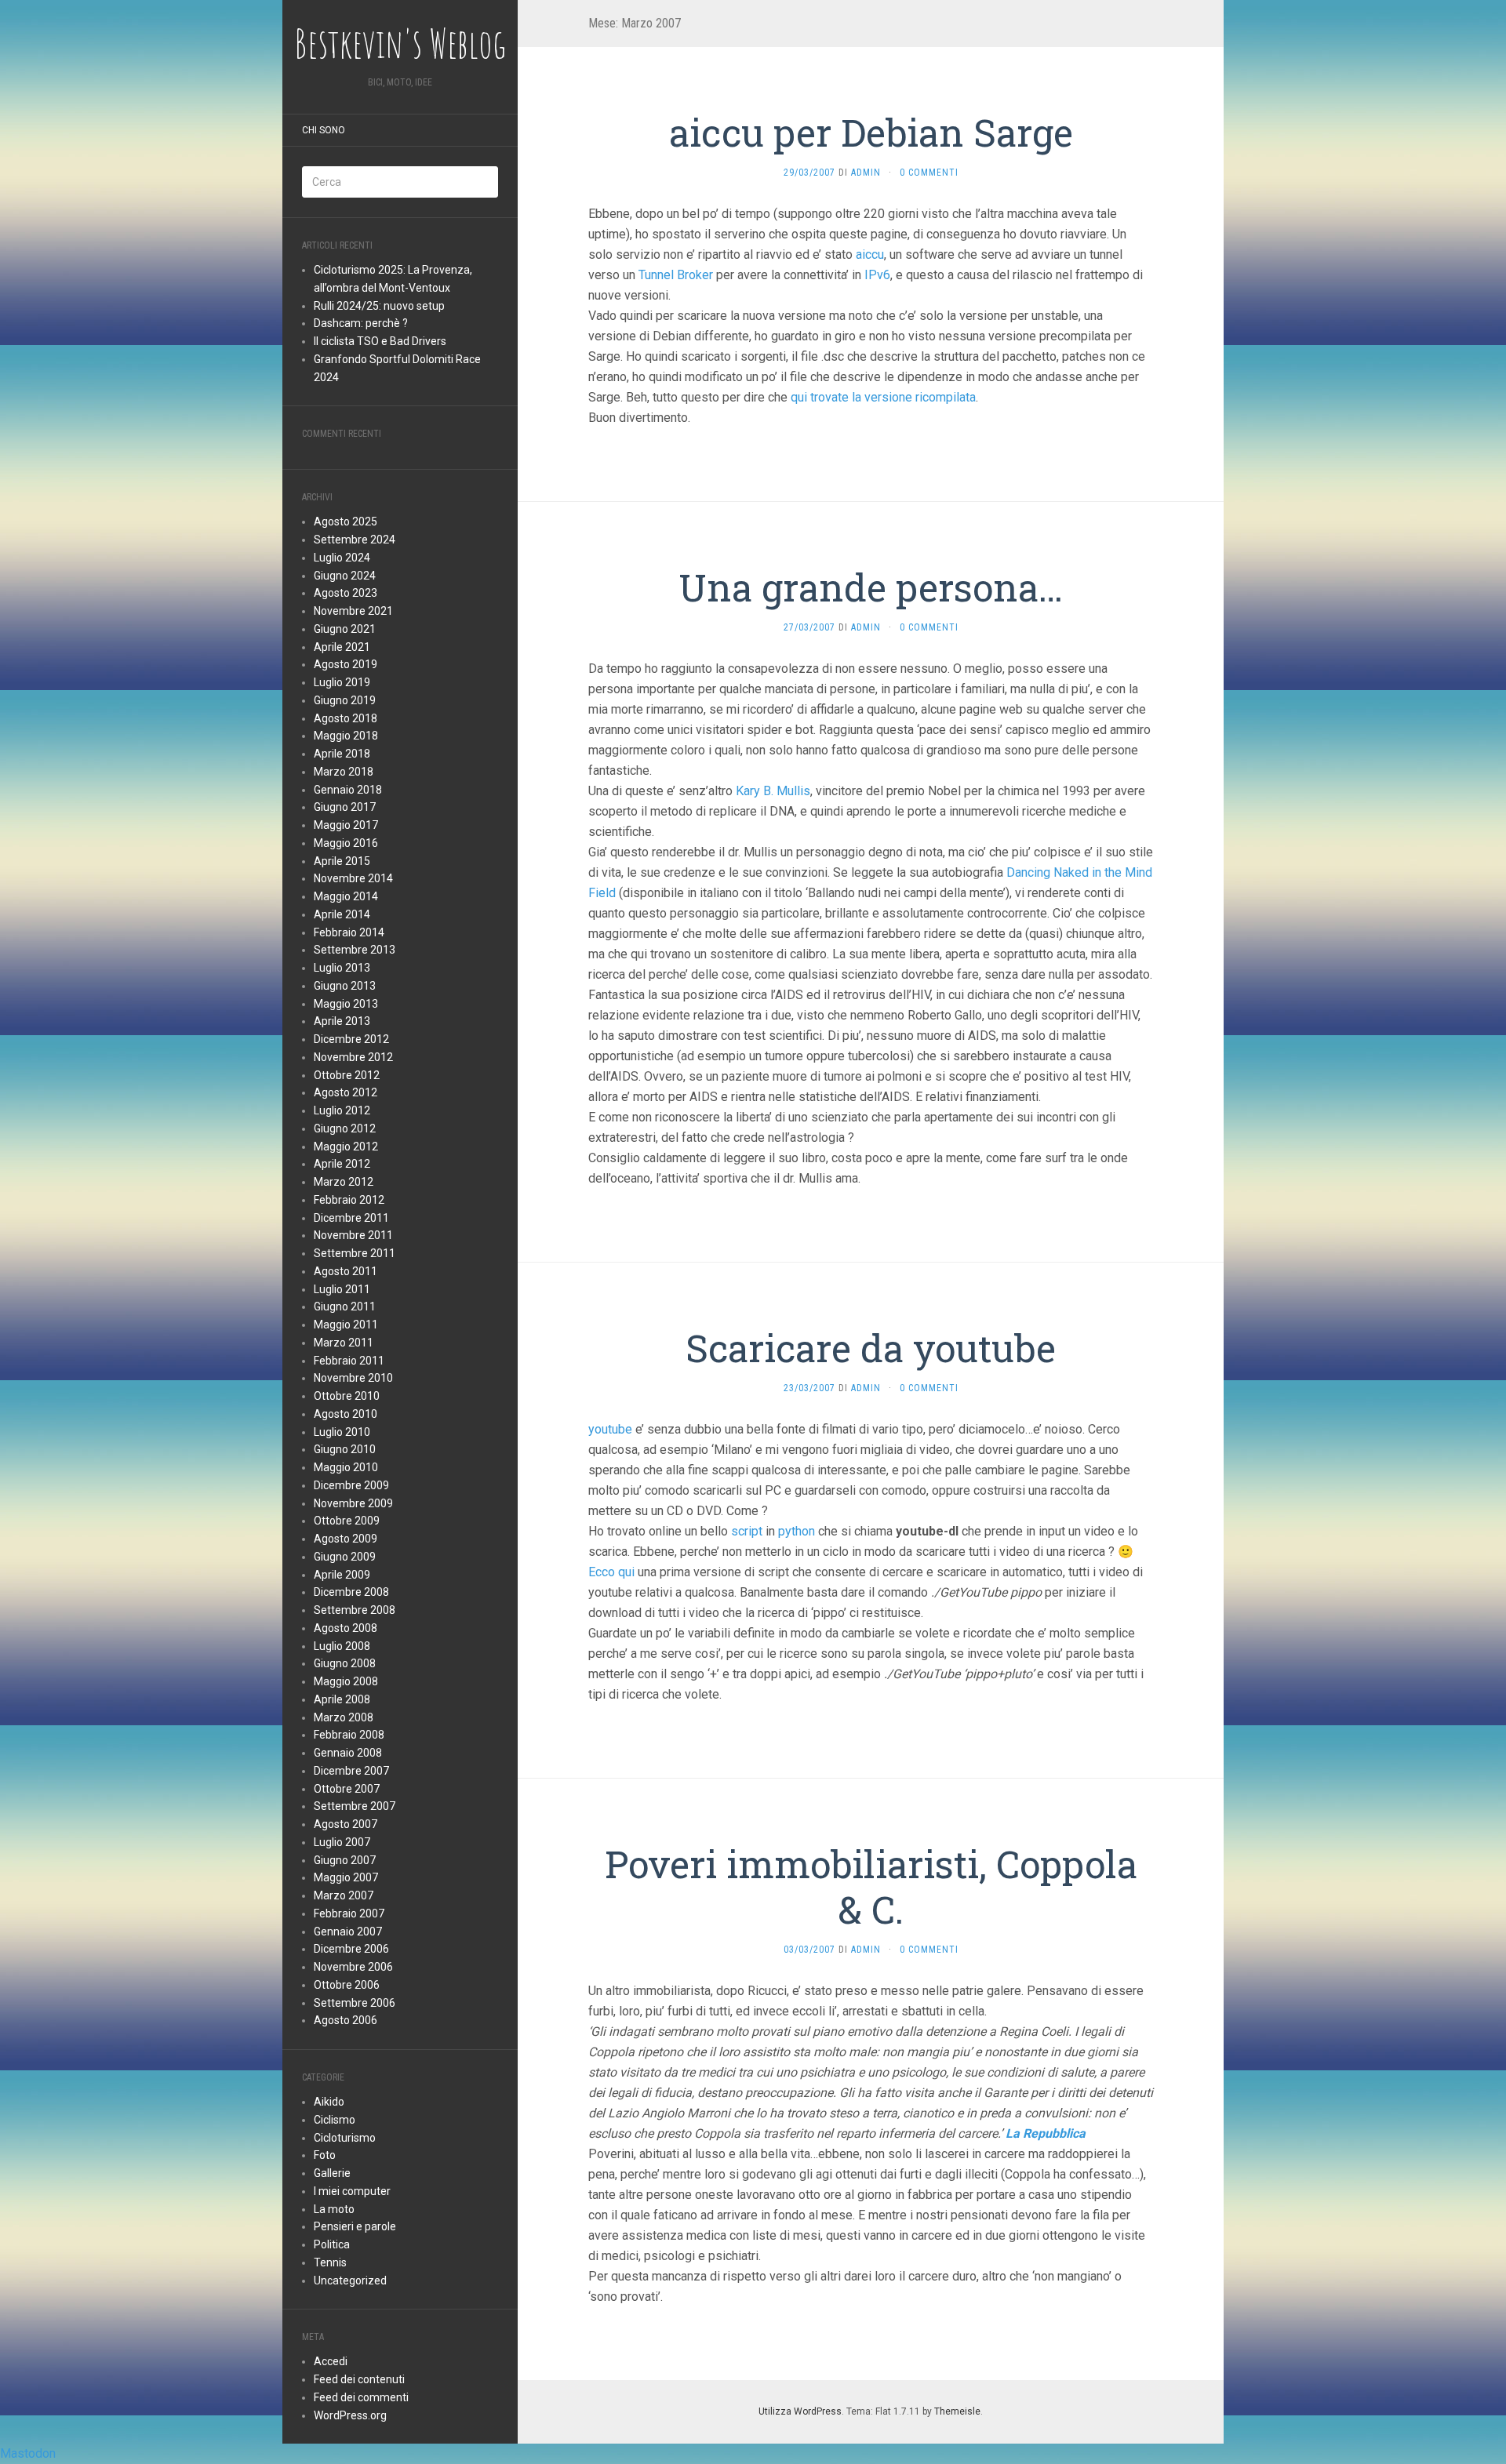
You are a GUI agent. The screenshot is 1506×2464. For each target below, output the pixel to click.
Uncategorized (350, 2280)
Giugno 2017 (345, 807)
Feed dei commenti (361, 2397)
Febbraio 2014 (349, 932)
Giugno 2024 (345, 576)
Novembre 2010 (353, 1378)
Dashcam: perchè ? (361, 323)
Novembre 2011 (353, 1235)
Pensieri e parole (355, 2226)
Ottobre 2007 (347, 1789)
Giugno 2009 (345, 1557)
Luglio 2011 (342, 1289)
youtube (610, 1429)
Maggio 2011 (346, 1325)
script (747, 1531)
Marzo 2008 (344, 1717)
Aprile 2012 (342, 1164)
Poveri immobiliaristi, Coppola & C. (871, 1886)
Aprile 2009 (342, 1575)
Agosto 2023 (346, 593)
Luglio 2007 (342, 1842)
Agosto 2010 (346, 1414)
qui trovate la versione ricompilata (883, 397)
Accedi (331, 2361)
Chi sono (324, 130)
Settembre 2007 (355, 1806)
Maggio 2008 (346, 1681)
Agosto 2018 (346, 718)
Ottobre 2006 (347, 1985)
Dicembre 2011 (351, 1218)
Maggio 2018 (346, 736)
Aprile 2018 (342, 754)
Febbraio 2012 (349, 1200)
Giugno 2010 (345, 1449)
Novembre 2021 (353, 611)
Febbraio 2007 (349, 1913)
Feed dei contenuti (359, 2379)
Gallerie (332, 2173)
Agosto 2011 (346, 1271)
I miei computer (352, 2191)
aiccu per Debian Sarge (871, 132)
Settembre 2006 (355, 2003)
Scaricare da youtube (871, 1348)
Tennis (330, 2262)
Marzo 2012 (344, 1182)
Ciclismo (335, 2120)
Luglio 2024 (342, 558)
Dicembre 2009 (351, 1485)
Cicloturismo (345, 2138)
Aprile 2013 (342, 1021)
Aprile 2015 (342, 861)
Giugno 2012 (345, 1128)
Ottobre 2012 (347, 1075)
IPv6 (877, 275)
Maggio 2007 (346, 1877)
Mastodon (28, 2453)
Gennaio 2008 (348, 1753)
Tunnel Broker (676, 275)
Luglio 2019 (342, 682)
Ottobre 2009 (347, 1521)
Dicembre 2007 (351, 1771)
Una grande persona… (871, 587)
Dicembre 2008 (351, 1592)
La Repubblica (1046, 2133)
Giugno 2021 (345, 629)
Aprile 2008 (342, 1699)
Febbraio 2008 (349, 1735)
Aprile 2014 (342, 914)
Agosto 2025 (346, 522)
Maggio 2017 (346, 825)
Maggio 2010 (346, 1467)
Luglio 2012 (342, 1110)
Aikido (329, 2102)
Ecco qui (611, 1572)
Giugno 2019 (345, 700)
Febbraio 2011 (349, 1361)
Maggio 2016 (346, 843)
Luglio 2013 (342, 968)
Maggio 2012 (346, 1147)
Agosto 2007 (346, 1824)
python (797, 1531)
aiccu (870, 254)
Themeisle (957, 2411)
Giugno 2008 (345, 1663)
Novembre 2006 (353, 1967)
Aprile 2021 (342, 647)
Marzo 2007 (344, 1895)
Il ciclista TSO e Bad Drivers (380, 341)
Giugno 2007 (345, 1860)
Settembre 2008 (355, 1610)
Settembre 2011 (355, 1253)
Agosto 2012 (346, 1092)
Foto (325, 2155)
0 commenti (929, 173)
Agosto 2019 (346, 664)
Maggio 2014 (346, 896)
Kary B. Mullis (773, 791)
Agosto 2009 (346, 1539)
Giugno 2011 (345, 1307)
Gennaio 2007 (348, 1932)
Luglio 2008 (342, 1646)
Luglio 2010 (342, 1432)
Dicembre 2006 (351, 1949)
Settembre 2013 (355, 950)
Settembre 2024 (355, 540)
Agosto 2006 (346, 2020)
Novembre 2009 (353, 1503)
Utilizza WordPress (800, 2411)
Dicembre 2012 (351, 1039)
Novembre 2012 (353, 1057)
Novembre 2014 (353, 878)
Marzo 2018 (344, 772)
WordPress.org (350, 2415)
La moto (334, 2209)
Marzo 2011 (344, 1343)
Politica (332, 2244)
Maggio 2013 (346, 1004)
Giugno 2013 (345, 986)
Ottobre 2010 (347, 1396)
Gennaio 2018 (348, 790)
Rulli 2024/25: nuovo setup (379, 306)
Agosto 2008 (346, 1628)
